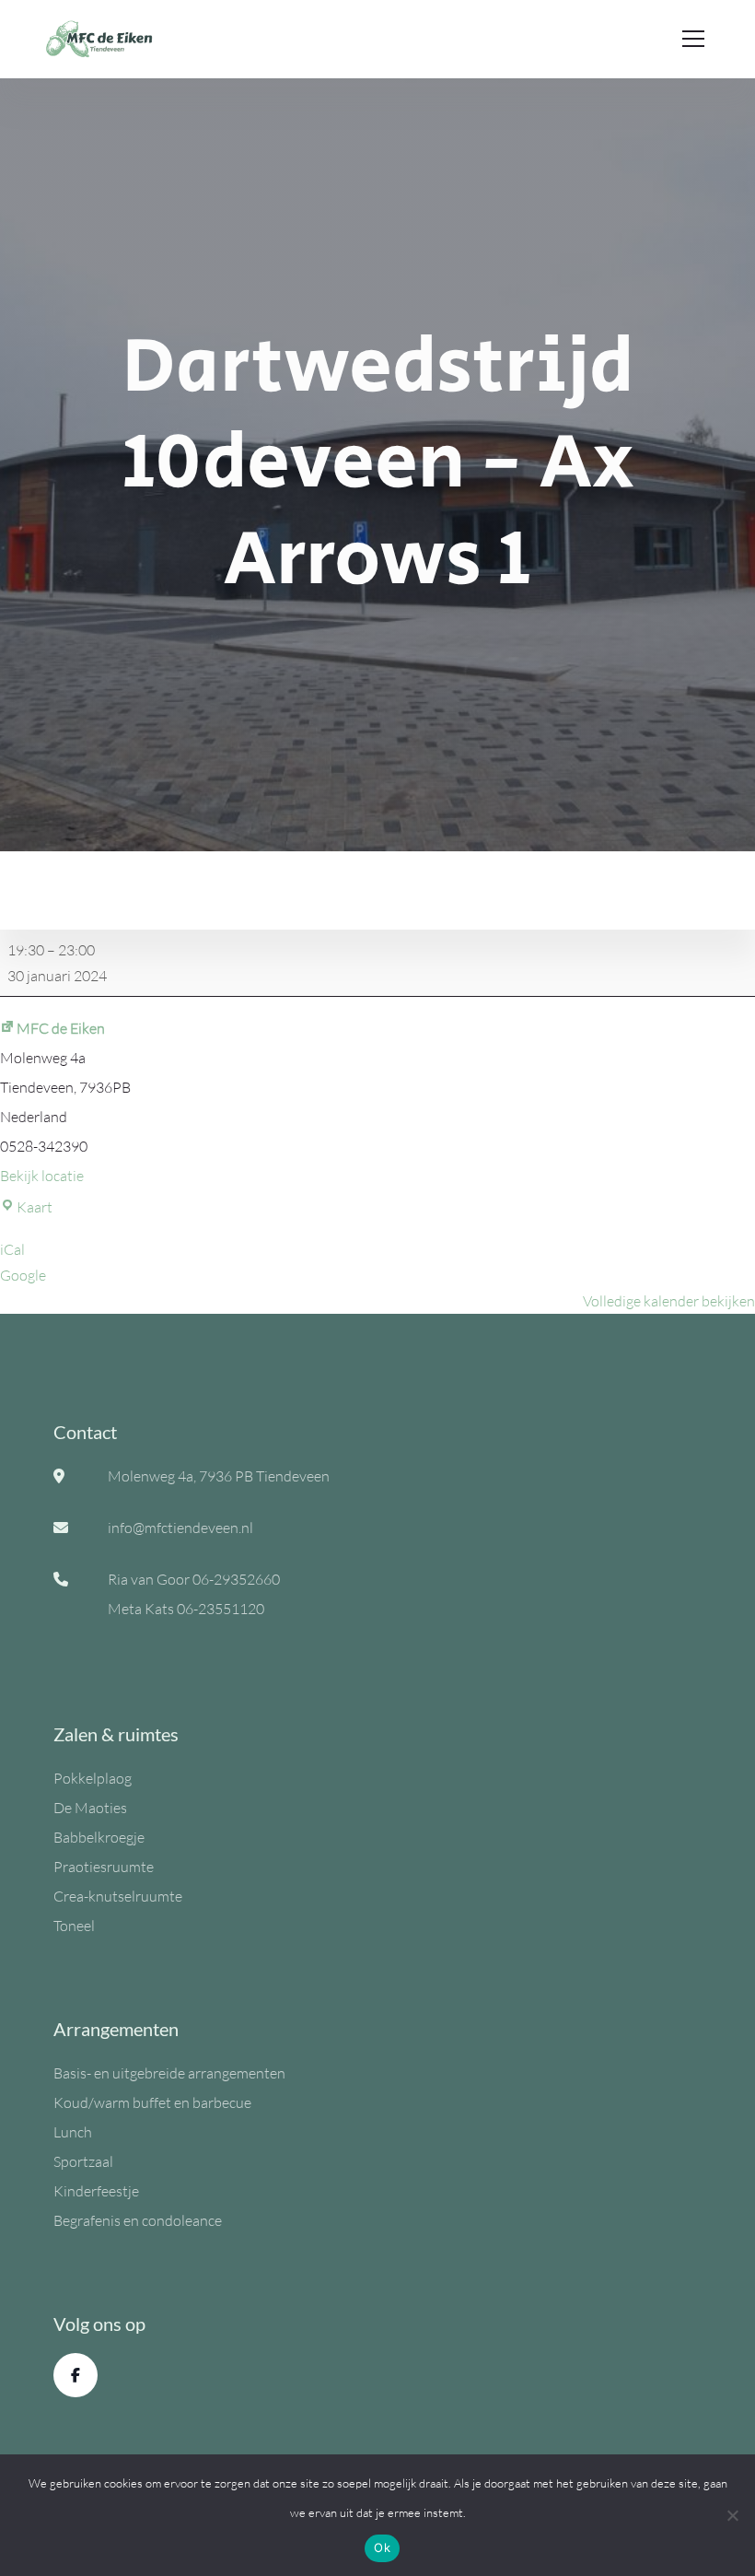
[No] (732, 2515)
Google (23, 1275)
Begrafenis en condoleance (138, 2220)
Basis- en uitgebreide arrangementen (169, 2073)
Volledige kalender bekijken (669, 1301)
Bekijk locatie (42, 1176)
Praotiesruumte (104, 1867)
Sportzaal (83, 2161)
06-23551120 (221, 1609)
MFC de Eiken (61, 1028)
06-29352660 (236, 1579)
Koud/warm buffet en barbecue (152, 2102)
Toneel (74, 1926)
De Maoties (90, 1808)
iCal (12, 1249)
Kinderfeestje (96, 2191)
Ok (382, 2547)
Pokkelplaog (93, 1778)
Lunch (73, 2132)
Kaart (35, 1207)
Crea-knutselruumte (118, 1896)
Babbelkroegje (99, 1837)
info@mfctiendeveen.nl (180, 1528)
